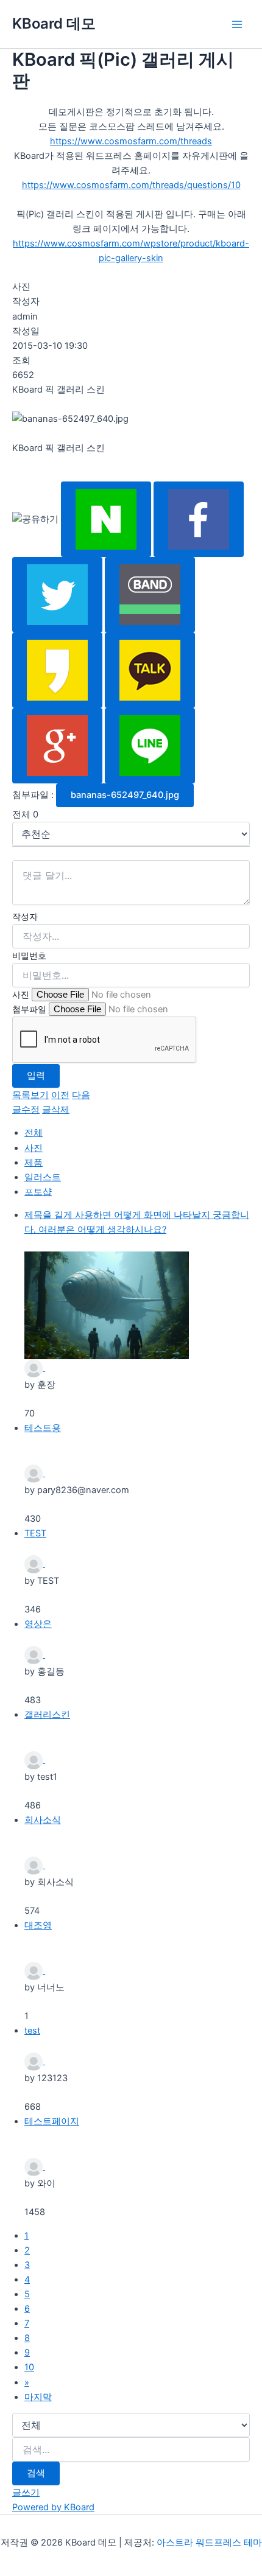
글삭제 (56, 1110)
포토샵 (38, 1192)
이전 (60, 1095)
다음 (81, 1095)
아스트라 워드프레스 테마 (209, 2543)
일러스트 (43, 1177)
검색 (36, 2473)
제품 (34, 1163)
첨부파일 (29, 1009)
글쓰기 (26, 2493)
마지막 (38, 2397)
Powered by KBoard (53, 2507)
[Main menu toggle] (237, 24)
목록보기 (30, 1095)
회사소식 (43, 1820)
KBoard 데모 (54, 23)
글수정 (26, 1110)
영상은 (38, 1624)
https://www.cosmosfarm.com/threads (131, 141)
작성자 (25, 916)
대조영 (38, 1925)
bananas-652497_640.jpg (125, 795)
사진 (21, 994)
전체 (34, 1133)
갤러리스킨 (47, 1715)
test (32, 2031)
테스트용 (43, 1428)
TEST (35, 1533)
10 (29, 2367)
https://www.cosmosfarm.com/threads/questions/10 (131, 185)
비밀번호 (29, 955)
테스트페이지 (52, 2121)
